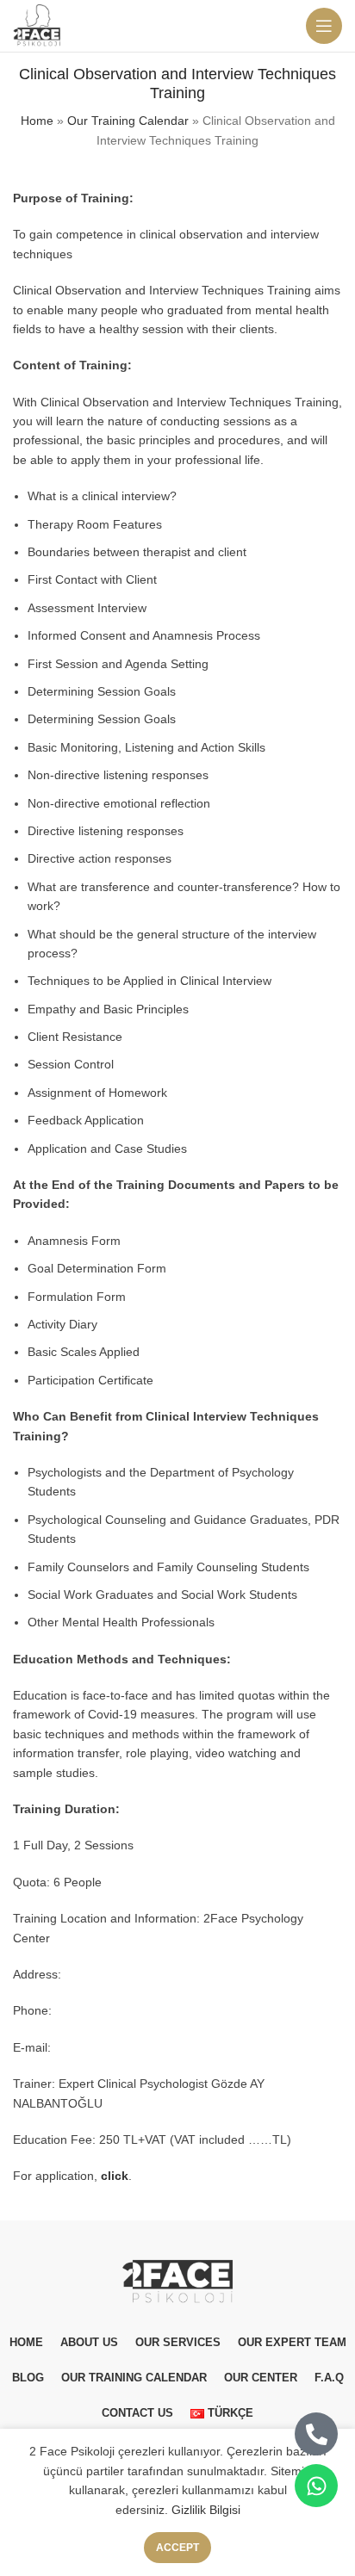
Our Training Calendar (128, 121)
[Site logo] (38, 25)
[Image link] (177, 2280)
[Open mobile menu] (324, 26)
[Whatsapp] (316, 2486)
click (115, 2176)
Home (37, 121)
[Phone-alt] (316, 2434)
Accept (177, 2548)
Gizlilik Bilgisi (206, 2510)
